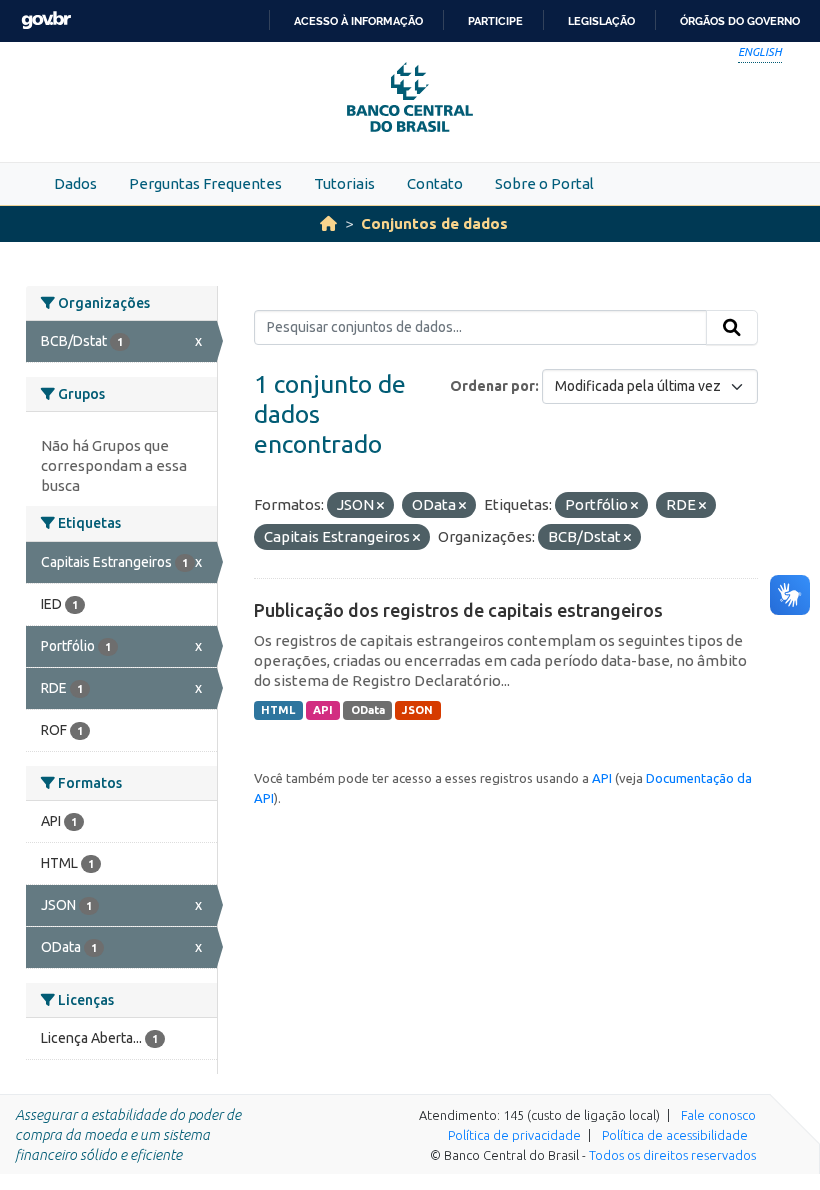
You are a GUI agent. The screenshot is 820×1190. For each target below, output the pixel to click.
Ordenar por (492, 386)
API (323, 710)
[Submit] (732, 328)
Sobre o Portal (544, 183)
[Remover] (380, 506)
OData (368, 710)
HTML (278, 710)
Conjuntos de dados (434, 223)
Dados (75, 183)
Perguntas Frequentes (205, 183)
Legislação (601, 21)
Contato (435, 183)
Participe (495, 21)
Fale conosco (718, 1115)
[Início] (328, 223)
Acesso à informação (358, 21)
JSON (417, 710)
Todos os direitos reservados (672, 1155)
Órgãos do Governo (740, 21)
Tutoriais (344, 183)
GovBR (46, 20)
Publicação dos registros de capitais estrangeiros (458, 610)
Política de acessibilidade (675, 1135)
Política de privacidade (514, 1135)
